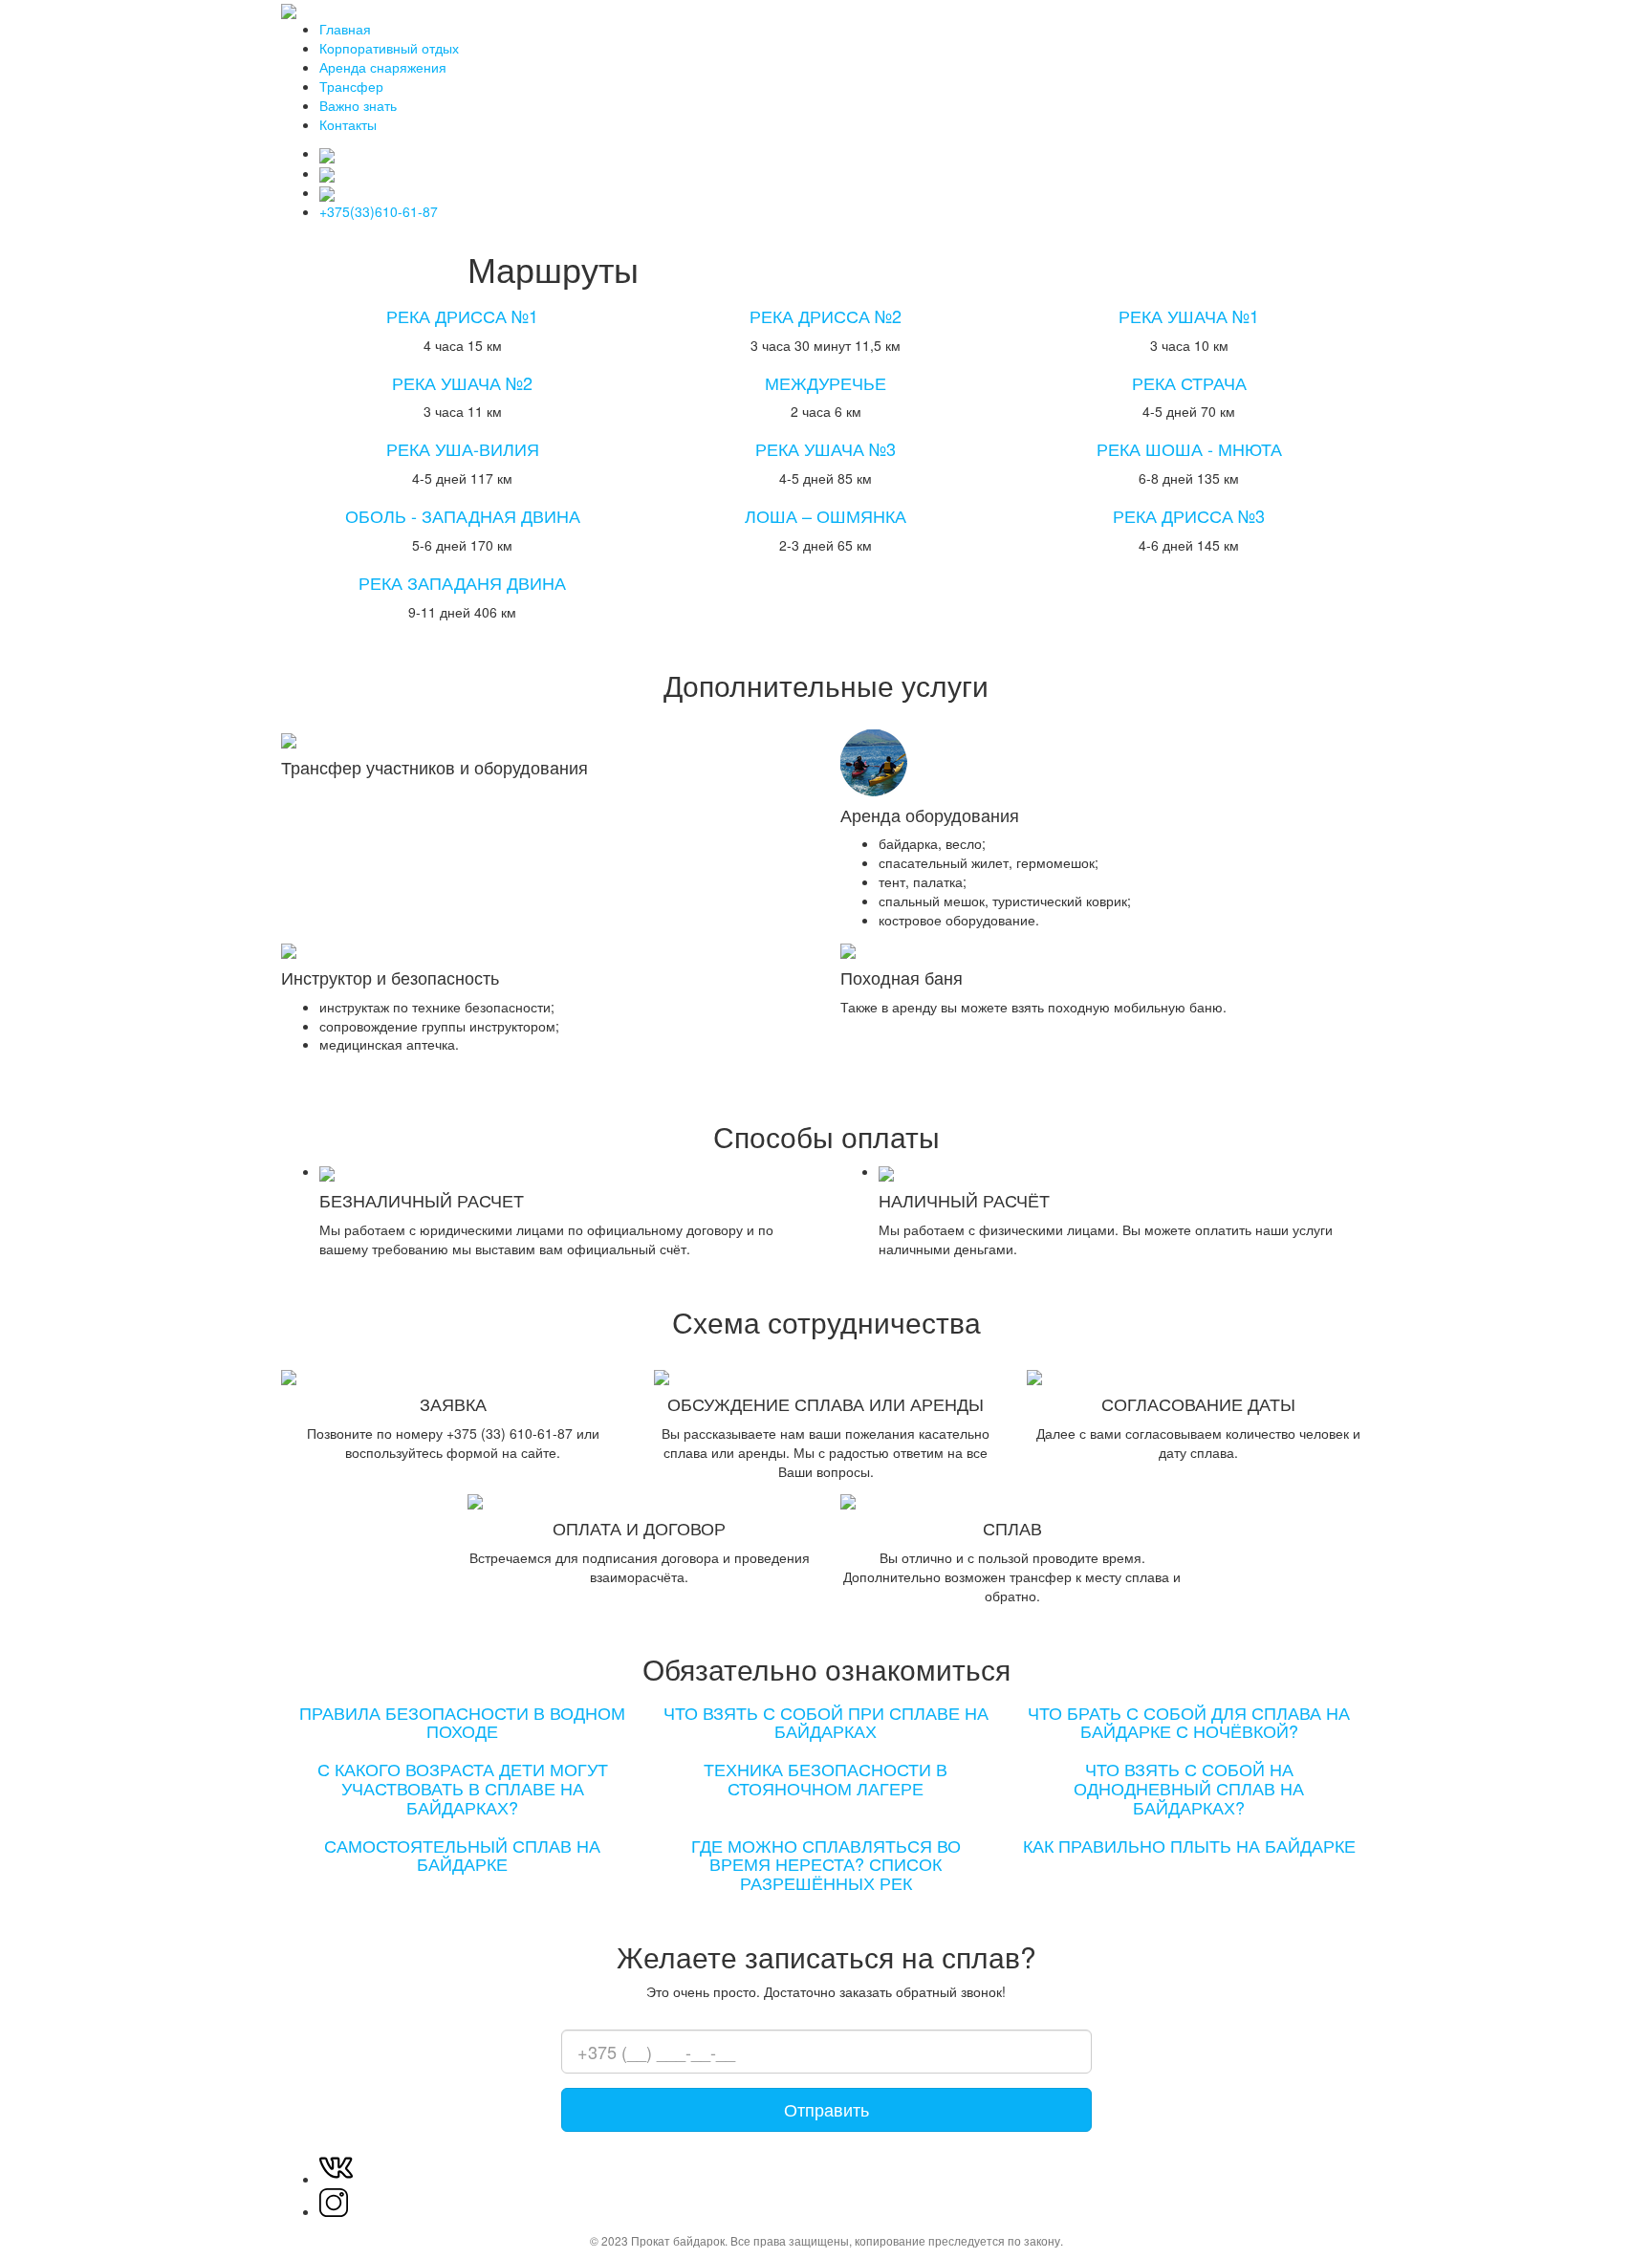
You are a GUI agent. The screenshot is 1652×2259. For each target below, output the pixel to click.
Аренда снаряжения (383, 67)
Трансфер (351, 86)
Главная (345, 29)
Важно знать (358, 105)
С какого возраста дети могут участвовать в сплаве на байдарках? (463, 1788)
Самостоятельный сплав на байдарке (462, 1855)
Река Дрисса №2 (826, 315)
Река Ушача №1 (1189, 315)
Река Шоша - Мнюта (1189, 448)
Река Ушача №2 (462, 382)
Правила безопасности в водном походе (462, 1722)
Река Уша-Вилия (463, 448)
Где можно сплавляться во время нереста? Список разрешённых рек (826, 1864)
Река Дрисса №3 (1189, 515)
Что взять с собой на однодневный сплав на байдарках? (1189, 1788)
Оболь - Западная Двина (463, 515)
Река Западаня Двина (462, 582)
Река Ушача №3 (826, 448)
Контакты (348, 124)
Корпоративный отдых (389, 48)
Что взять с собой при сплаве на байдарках (826, 1722)
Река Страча (1189, 382)
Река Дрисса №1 (462, 315)
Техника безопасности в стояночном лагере (826, 1778)
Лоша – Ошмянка (826, 515)
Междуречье (826, 382)
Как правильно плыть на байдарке (1189, 1845)
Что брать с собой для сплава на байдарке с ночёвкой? (1189, 1722)
